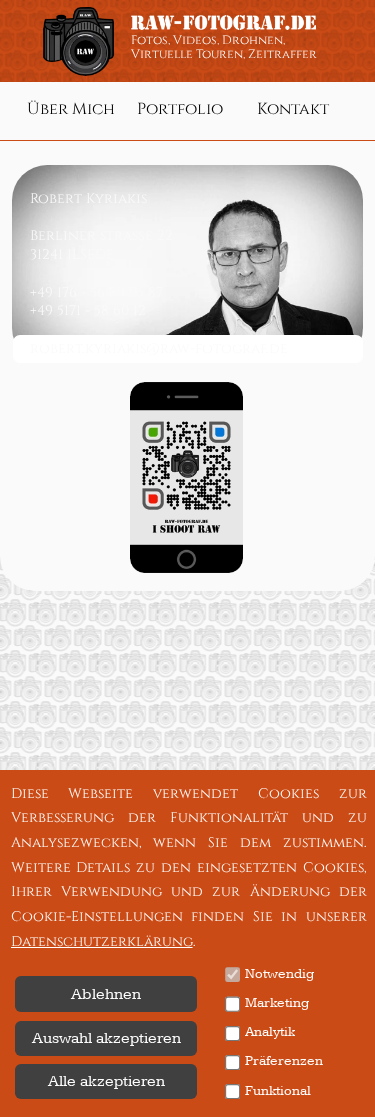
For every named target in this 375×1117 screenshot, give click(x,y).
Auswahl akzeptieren (106, 1038)
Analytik (270, 1031)
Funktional (278, 1090)
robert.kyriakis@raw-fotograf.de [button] (159, 348)
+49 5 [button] (47, 310)
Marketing (277, 1002)
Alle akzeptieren (106, 1081)
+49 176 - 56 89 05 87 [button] (96, 292)
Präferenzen (284, 1060)
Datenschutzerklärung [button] (102, 941)
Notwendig (279, 973)
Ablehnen (106, 994)
